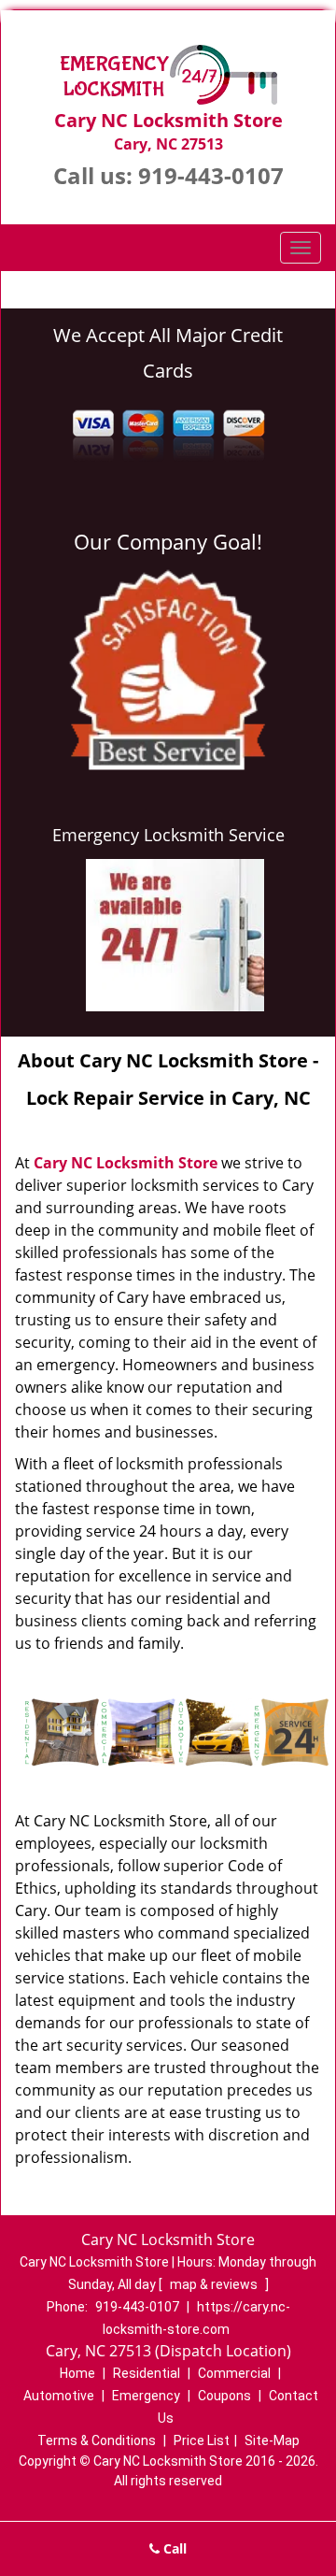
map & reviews (215, 2284)
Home (77, 2373)
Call (173, 2548)
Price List (202, 2440)
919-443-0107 (211, 175)
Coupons (224, 2396)
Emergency (146, 2396)
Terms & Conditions (97, 2440)
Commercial (234, 2373)
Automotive (59, 2396)
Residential (147, 2373)
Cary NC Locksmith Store (126, 1163)
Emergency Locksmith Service (168, 835)
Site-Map (272, 2440)
